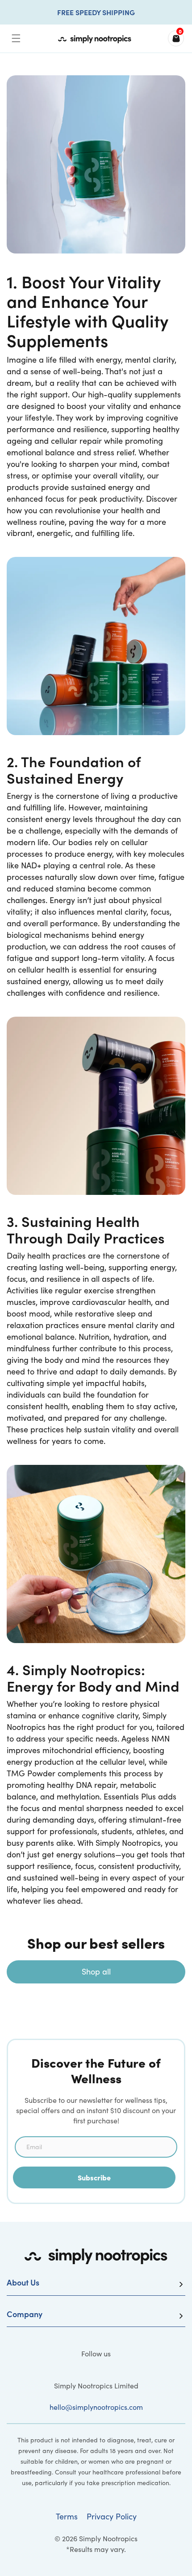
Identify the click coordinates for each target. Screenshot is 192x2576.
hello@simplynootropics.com (96, 2407)
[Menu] (16, 38)
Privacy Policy (112, 2516)
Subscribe (94, 2177)
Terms (67, 2516)
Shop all (96, 1971)
